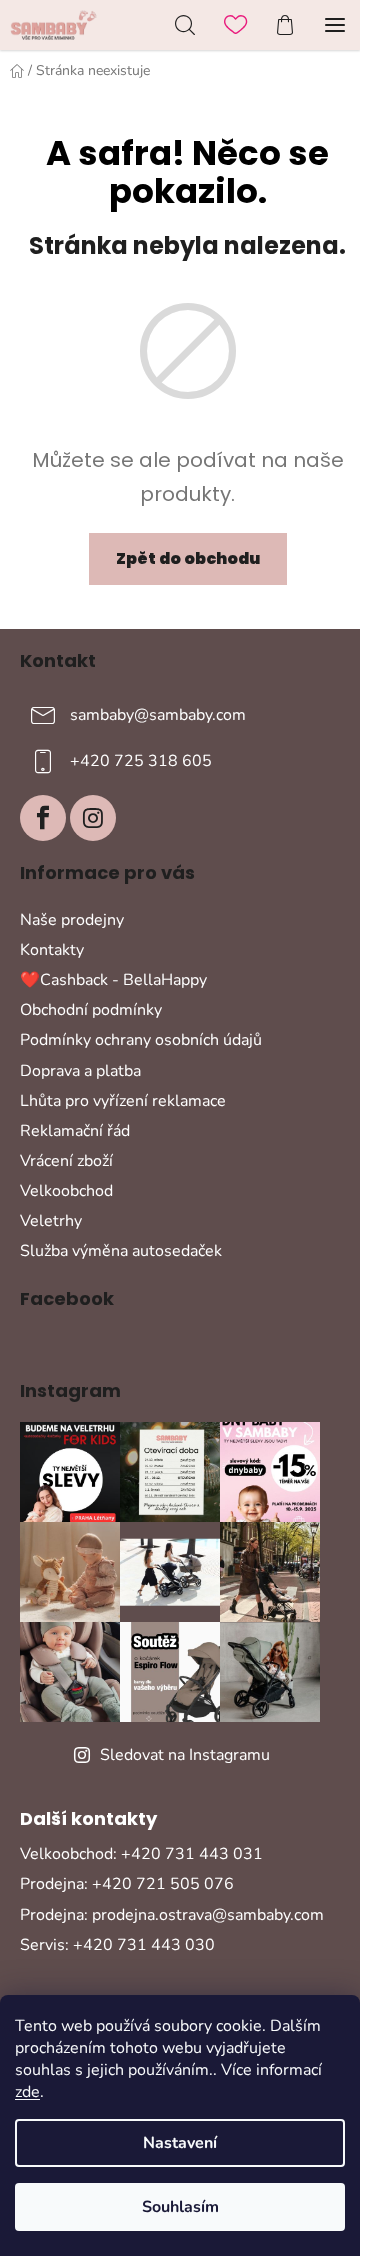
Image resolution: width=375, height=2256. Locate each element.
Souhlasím (180, 2207)
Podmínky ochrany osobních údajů (141, 1040)
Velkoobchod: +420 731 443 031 (141, 1854)
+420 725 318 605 (141, 761)
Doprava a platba (80, 1071)
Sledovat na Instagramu (185, 1755)
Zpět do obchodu (188, 558)
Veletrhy (51, 1221)
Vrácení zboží (66, 1161)
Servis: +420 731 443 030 (117, 1945)
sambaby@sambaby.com (158, 715)
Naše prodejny (72, 920)
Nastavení (180, 2143)
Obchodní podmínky (91, 1010)
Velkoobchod (66, 1191)
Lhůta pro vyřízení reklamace (123, 1101)
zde (27, 2092)
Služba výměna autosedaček (121, 1251)
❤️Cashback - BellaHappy (113, 980)
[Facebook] (43, 818)
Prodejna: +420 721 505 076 (127, 1884)
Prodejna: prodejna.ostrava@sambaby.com (172, 1915)
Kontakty (52, 950)
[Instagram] (93, 818)
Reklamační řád (75, 1131)
